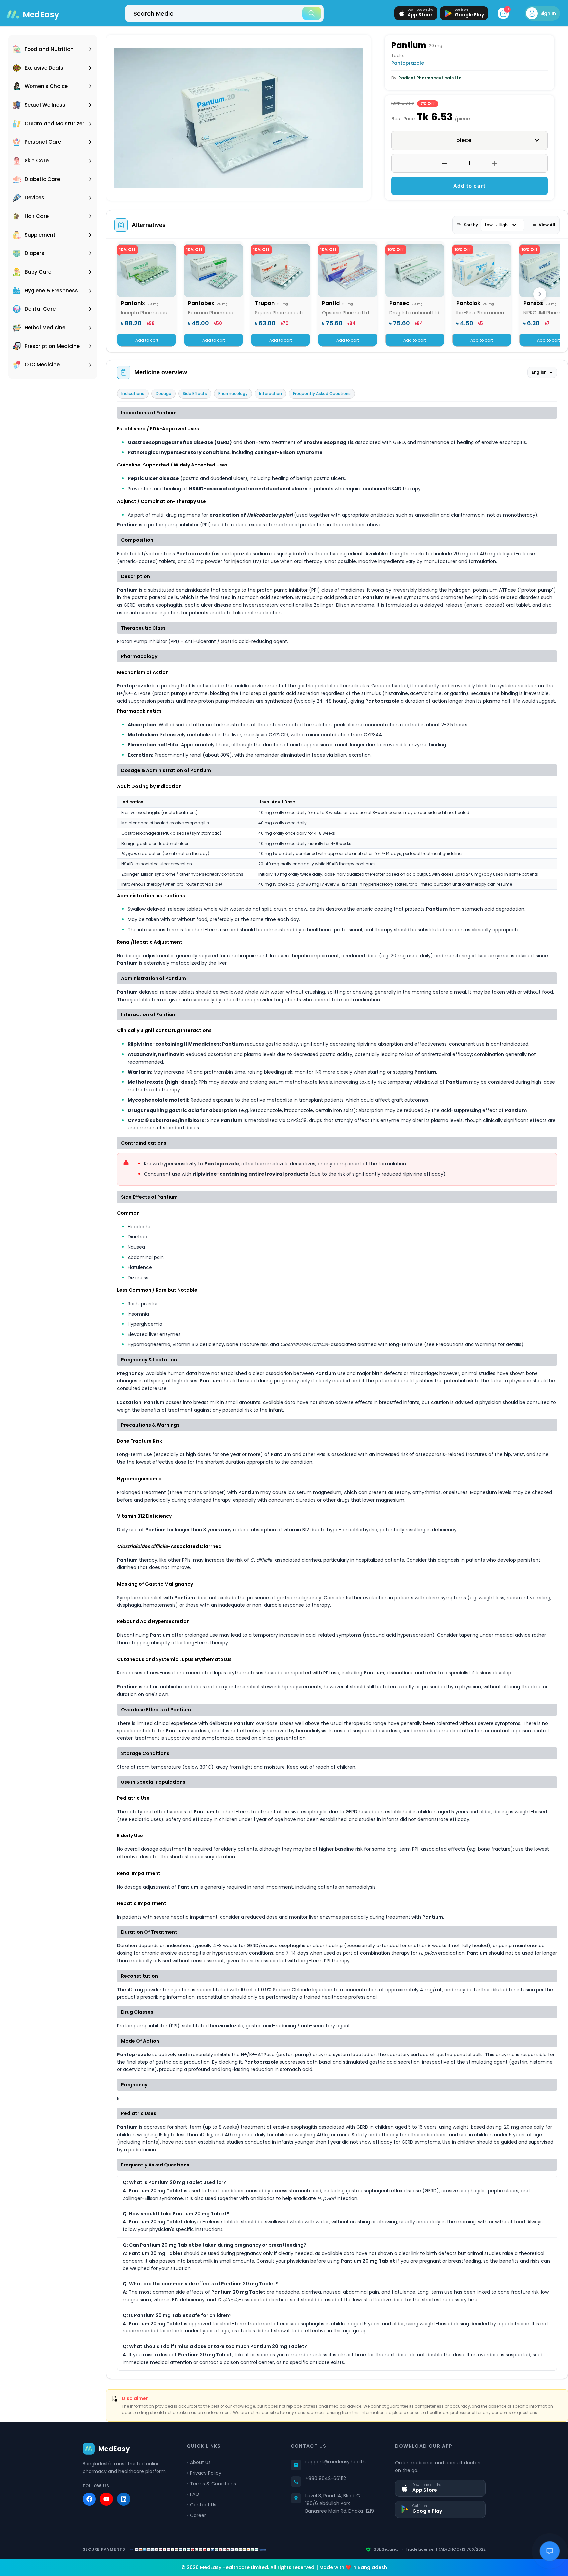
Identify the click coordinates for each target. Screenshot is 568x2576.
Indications (133, 393)
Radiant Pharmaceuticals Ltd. (430, 78)
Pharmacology (233, 393)
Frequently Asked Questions (322, 393)
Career (198, 2515)
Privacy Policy (206, 2473)
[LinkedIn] (124, 2499)
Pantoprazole (408, 63)
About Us (200, 2462)
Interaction (270, 393)
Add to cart (470, 186)
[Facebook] (89, 2499)
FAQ (195, 2494)
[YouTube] (106, 2499)
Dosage (163, 393)
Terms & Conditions (213, 2484)
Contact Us (203, 2505)
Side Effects (195, 393)
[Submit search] (312, 13)
